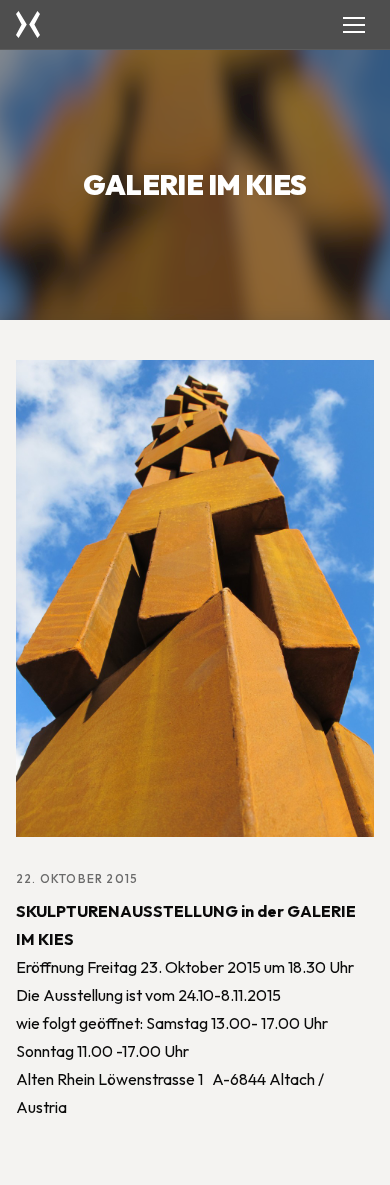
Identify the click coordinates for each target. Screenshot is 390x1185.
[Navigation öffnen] (354, 25)
